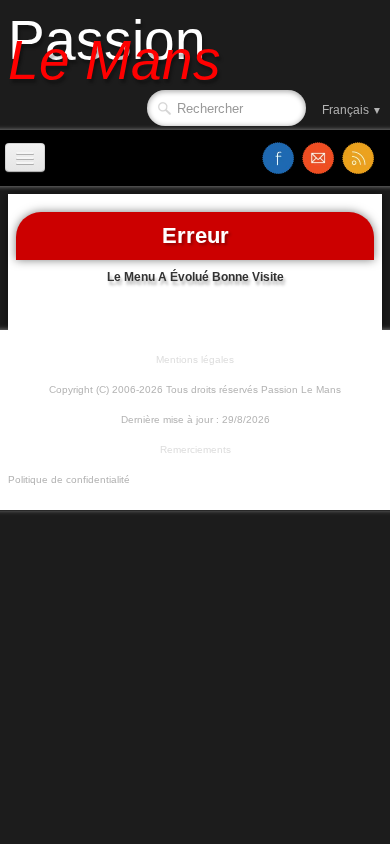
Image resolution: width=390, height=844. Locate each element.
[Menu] (25, 157)
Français (352, 110)
